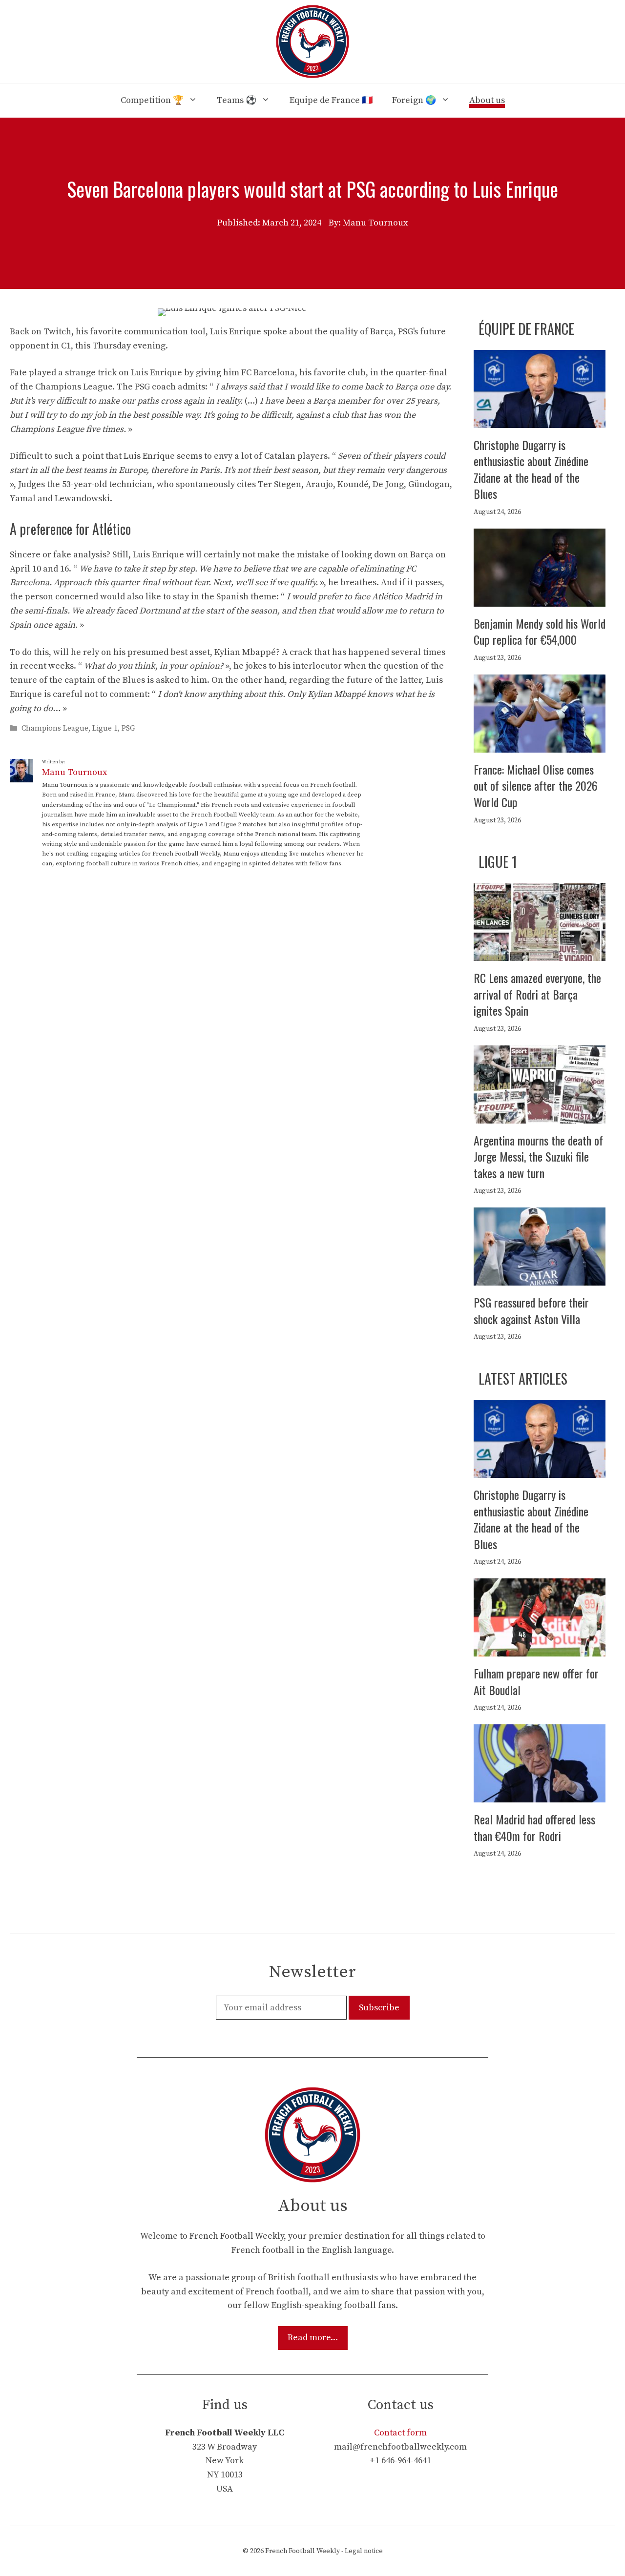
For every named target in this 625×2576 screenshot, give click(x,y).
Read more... (313, 2338)
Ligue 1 (105, 728)
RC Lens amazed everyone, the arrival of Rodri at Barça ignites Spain (537, 994)
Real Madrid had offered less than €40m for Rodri (534, 1827)
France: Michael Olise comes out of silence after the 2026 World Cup (536, 786)
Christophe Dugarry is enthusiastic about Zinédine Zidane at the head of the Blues (531, 469)
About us (487, 100)
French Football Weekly (302, 2551)
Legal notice (364, 2551)
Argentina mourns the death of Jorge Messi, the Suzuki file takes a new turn (538, 1156)
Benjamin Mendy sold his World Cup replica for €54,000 (540, 632)
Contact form (400, 2433)
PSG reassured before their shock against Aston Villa (531, 1310)
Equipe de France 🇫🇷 (331, 100)
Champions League (55, 728)
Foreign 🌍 (414, 100)
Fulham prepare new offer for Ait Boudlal (536, 1681)
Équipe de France (526, 329)
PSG (128, 728)
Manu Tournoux (74, 772)
